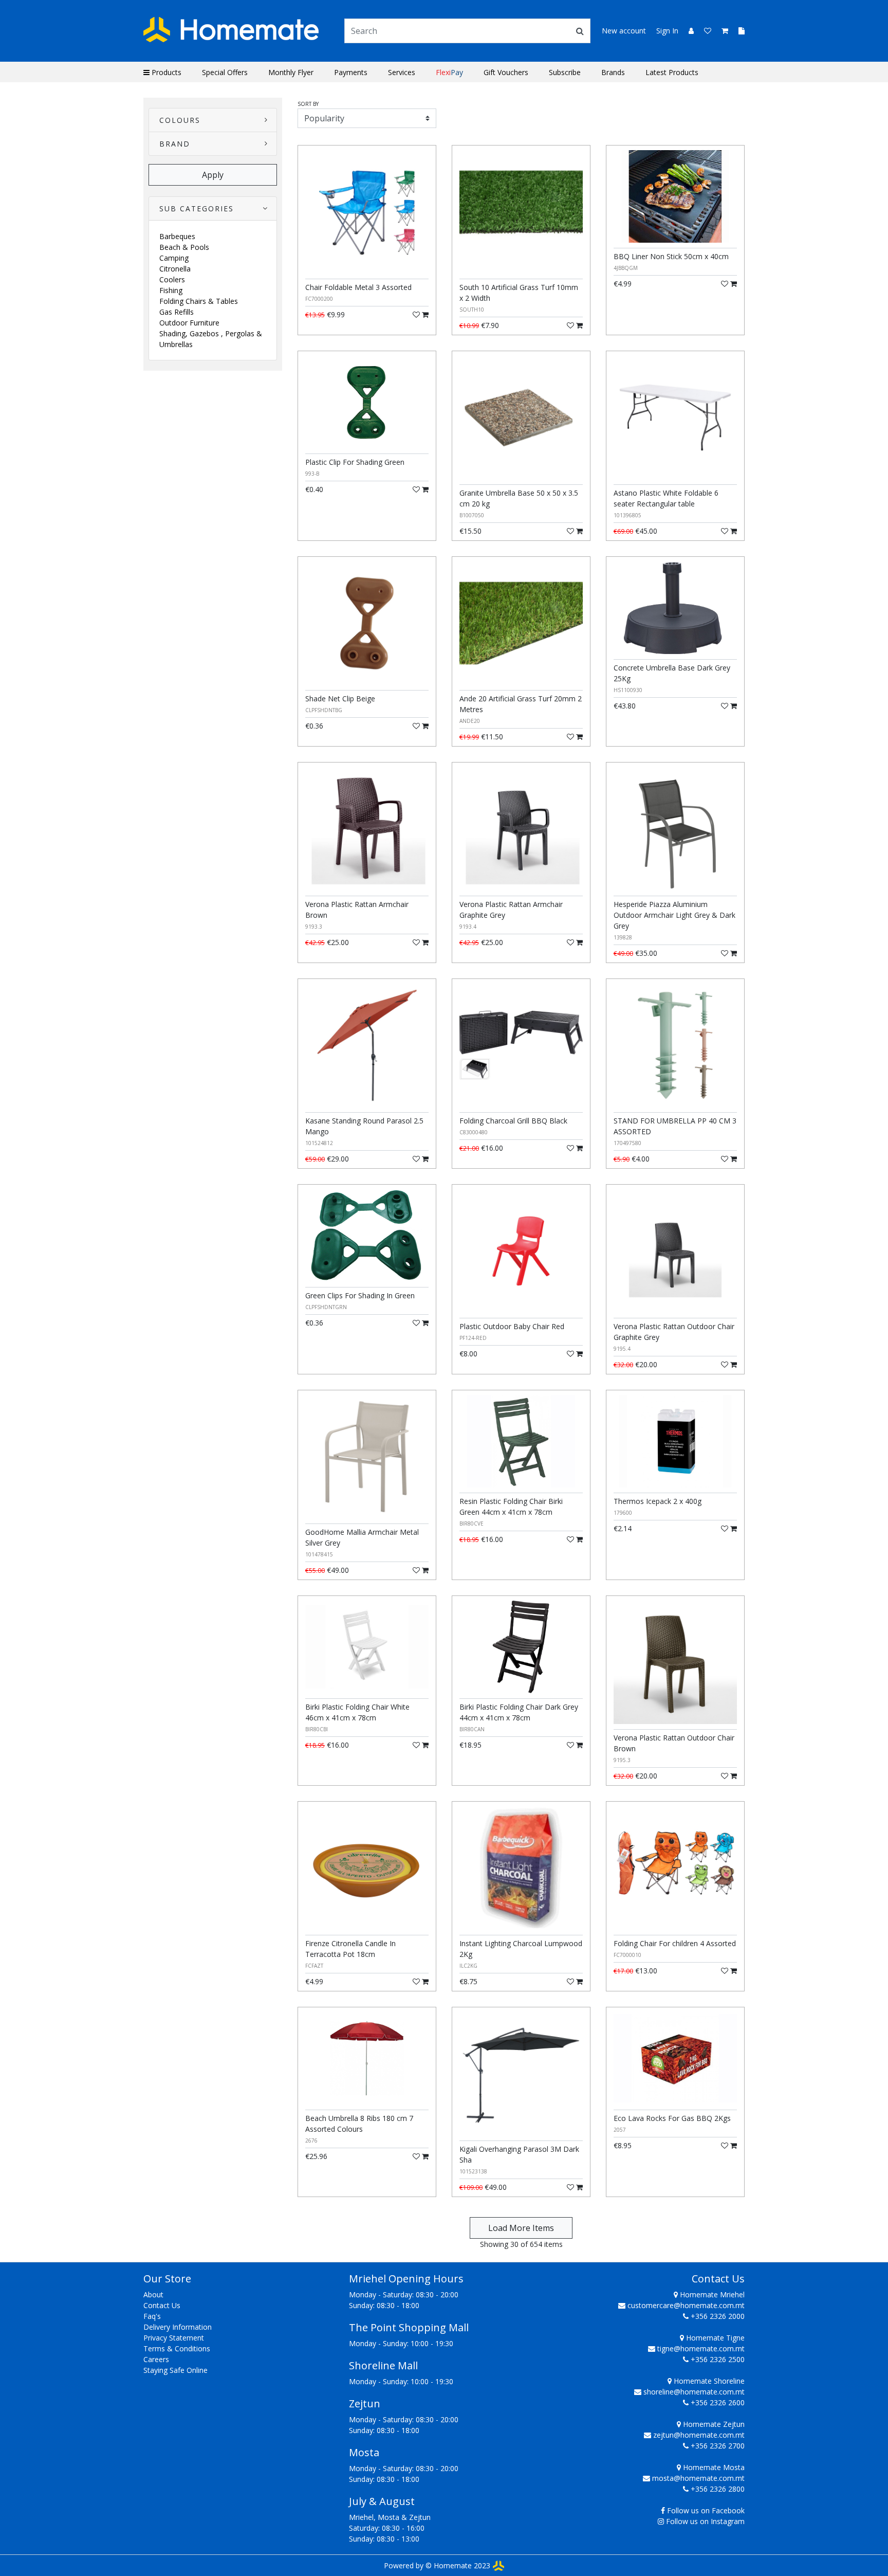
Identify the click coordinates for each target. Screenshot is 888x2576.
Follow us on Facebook (706, 2510)
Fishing (171, 290)
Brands (613, 72)
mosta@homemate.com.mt (698, 2478)
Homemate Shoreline (708, 2381)
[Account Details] (687, 31)
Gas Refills (177, 312)
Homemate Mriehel (711, 2294)
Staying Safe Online (175, 2370)
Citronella (175, 269)
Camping (174, 258)
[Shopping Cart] (722, 31)
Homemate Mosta (713, 2467)
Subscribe (565, 72)
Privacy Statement (174, 2338)
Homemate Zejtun (713, 2424)
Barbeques (177, 236)
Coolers (172, 279)
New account (624, 31)
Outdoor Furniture (189, 323)
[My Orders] (737, 31)
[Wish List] (705, 31)
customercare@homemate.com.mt (686, 2305)
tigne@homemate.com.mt (701, 2348)
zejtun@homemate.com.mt (699, 2435)
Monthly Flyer (291, 72)
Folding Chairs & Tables (199, 301)
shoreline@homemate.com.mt (694, 2392)
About (153, 2294)
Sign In (667, 31)
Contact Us (162, 2305)
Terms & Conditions (177, 2348)
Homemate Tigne (714, 2338)
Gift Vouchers (506, 72)
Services (402, 72)
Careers (156, 2359)
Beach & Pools (184, 247)
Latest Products (672, 72)
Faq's (152, 2316)
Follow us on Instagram (705, 2521)
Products (165, 72)
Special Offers (225, 72)
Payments (351, 72)
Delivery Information (178, 2327)
